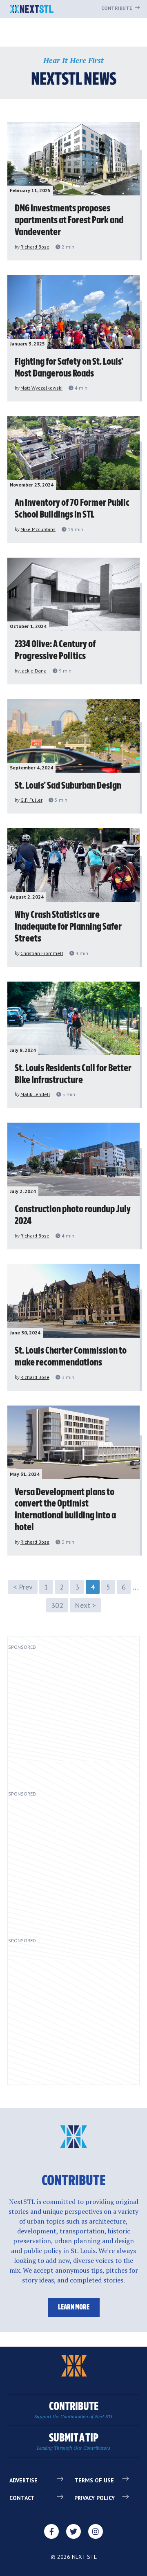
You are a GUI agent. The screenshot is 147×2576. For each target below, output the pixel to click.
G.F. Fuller (31, 800)
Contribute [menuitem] (74, 2410)
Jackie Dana (33, 671)
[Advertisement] (73, 1717)
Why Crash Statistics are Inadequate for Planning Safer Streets (68, 927)
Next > (85, 1605)
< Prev (23, 1587)
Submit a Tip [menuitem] (73, 2442)
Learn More (74, 2307)
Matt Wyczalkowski (41, 388)
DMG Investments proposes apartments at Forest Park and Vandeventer (69, 220)
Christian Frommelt (42, 953)
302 (57, 1605)
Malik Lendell (35, 1094)
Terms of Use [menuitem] (94, 2480)
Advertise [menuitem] (23, 2480)
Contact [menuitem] (22, 2498)
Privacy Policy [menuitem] (95, 2498)
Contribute (117, 8)
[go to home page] (32, 10)
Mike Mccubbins (38, 529)
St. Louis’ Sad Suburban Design (68, 786)
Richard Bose (35, 247)
